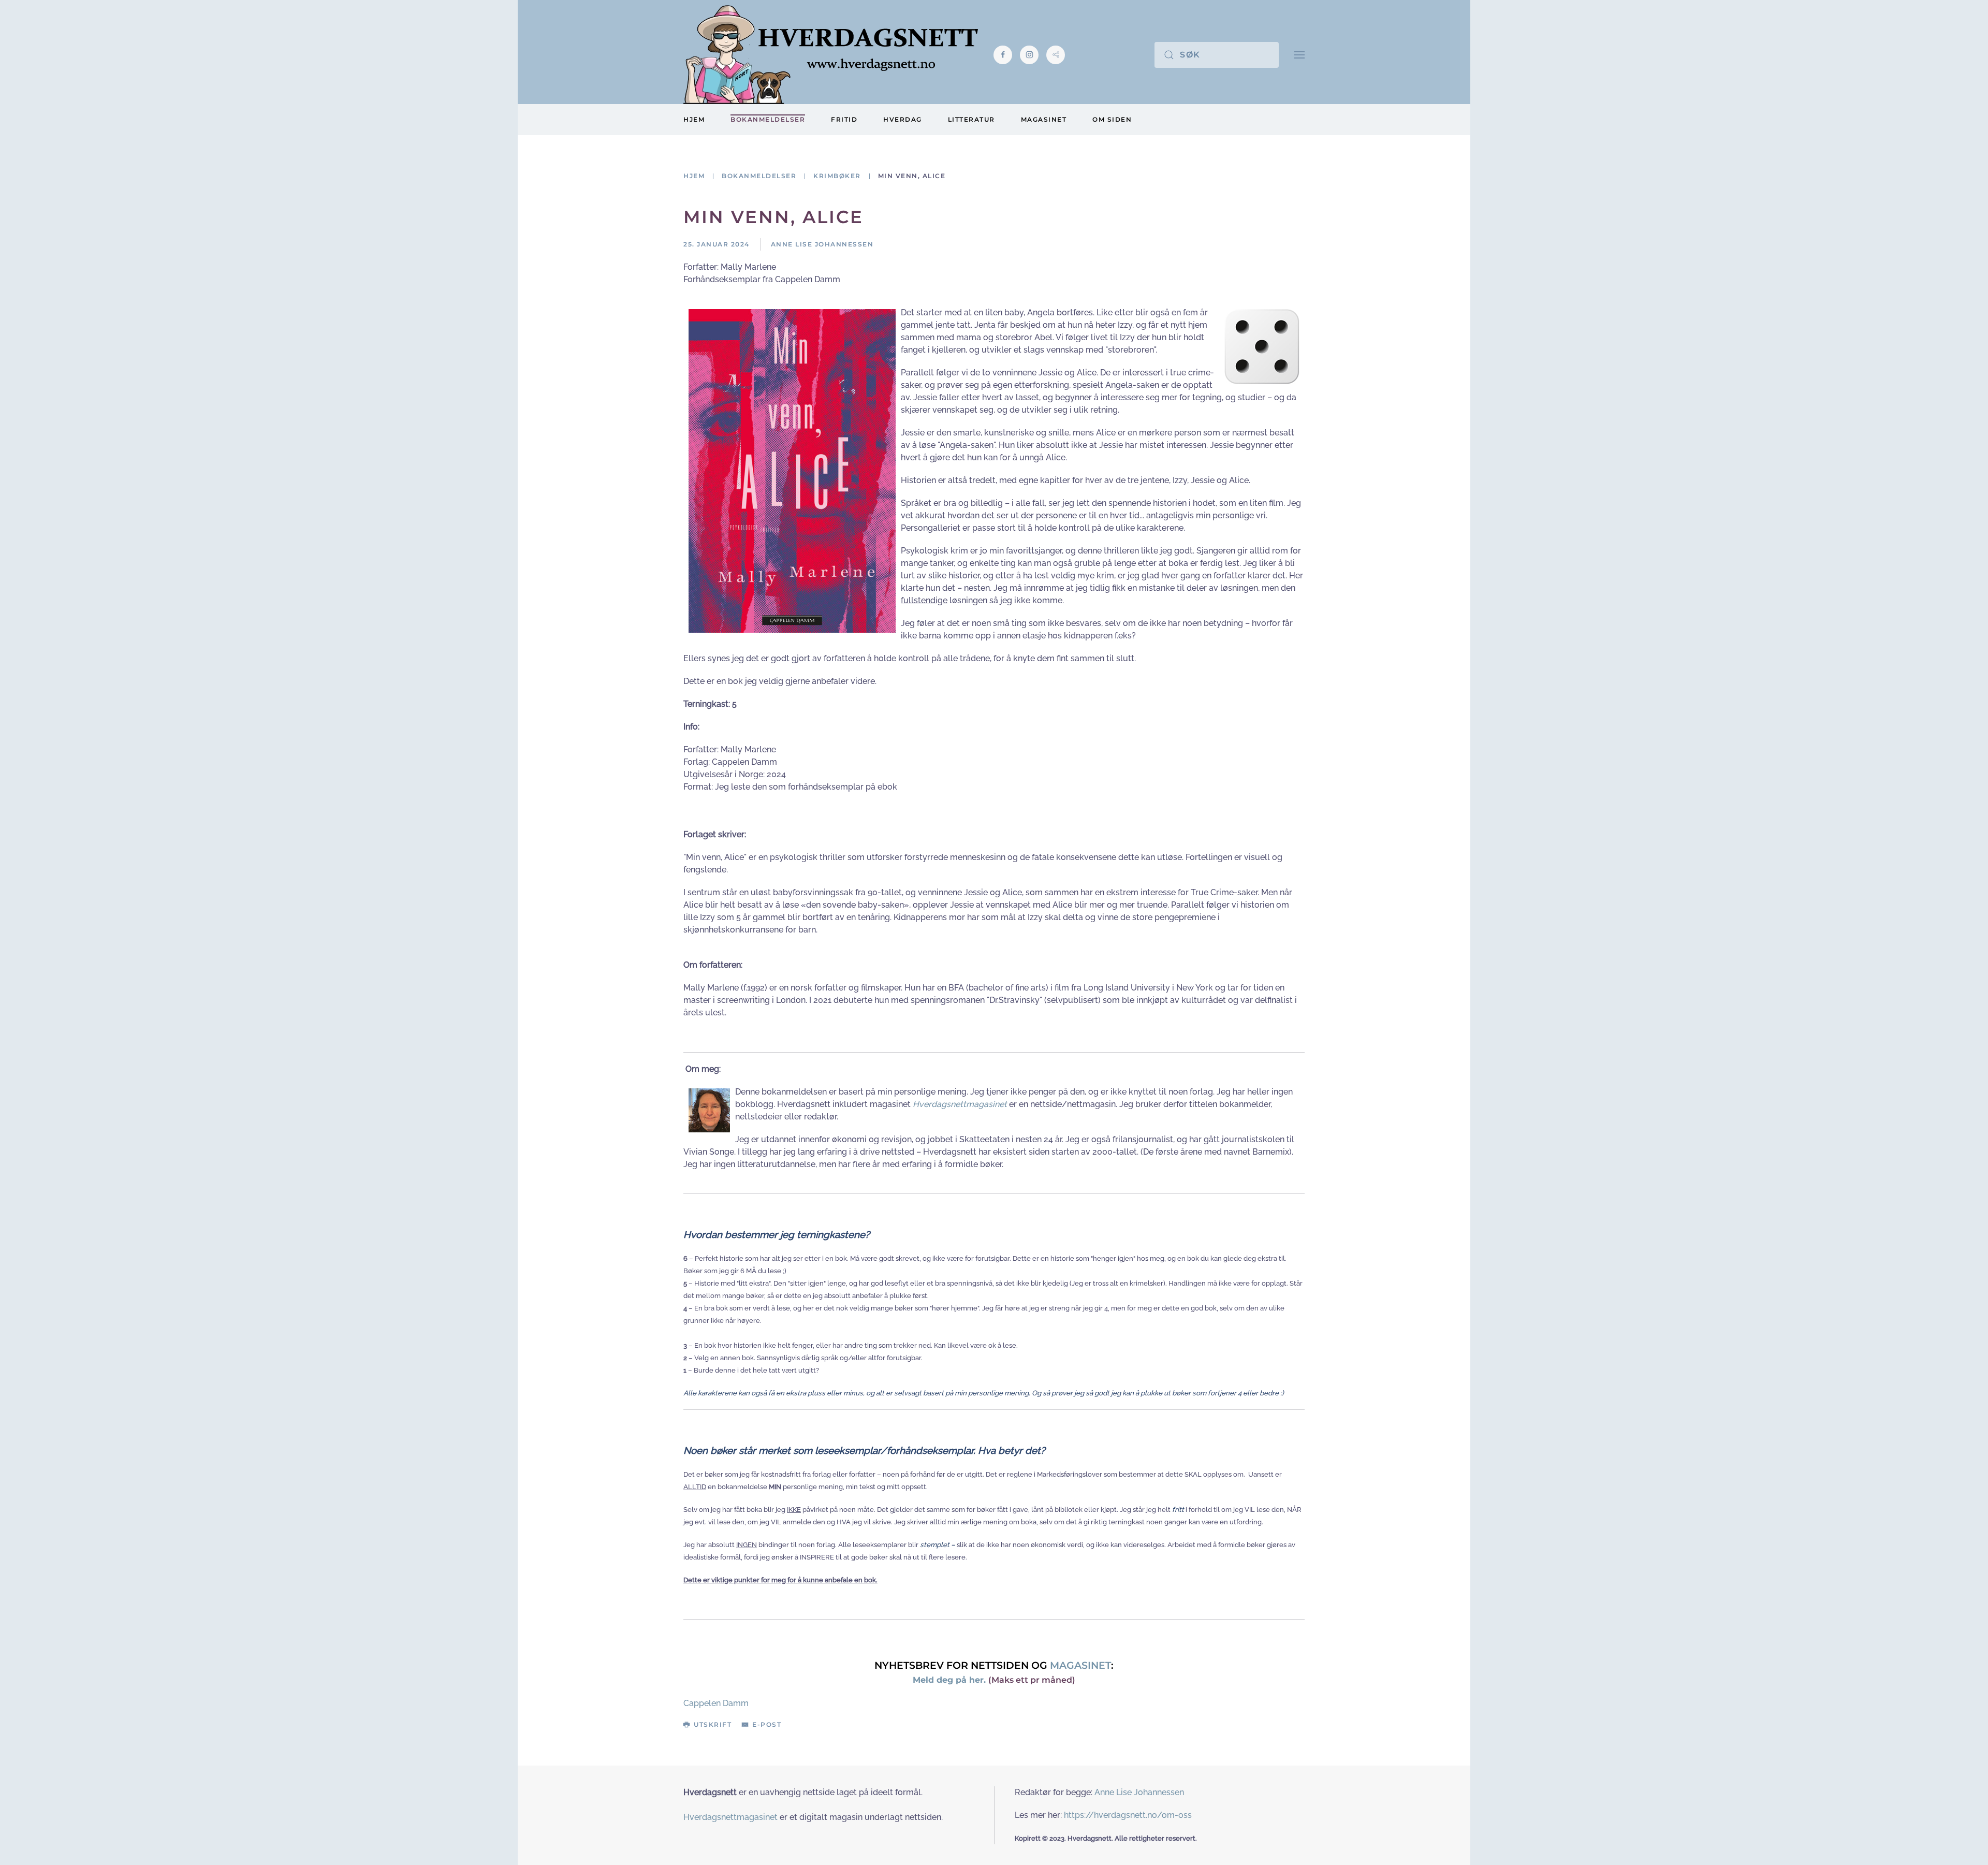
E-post (767, 1724)
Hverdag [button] (903, 119)
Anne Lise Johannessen (1139, 1792)
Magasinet (1044, 119)
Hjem (694, 119)
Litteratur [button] (971, 119)
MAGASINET (1080, 1665)
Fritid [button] (844, 119)
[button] (1299, 55)
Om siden (1112, 119)
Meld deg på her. (949, 1680)
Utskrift (713, 1724)
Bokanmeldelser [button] (768, 119)
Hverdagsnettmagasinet (960, 1104)
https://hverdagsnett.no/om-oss (1128, 1815)
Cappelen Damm (716, 1703)
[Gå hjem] (831, 55)
